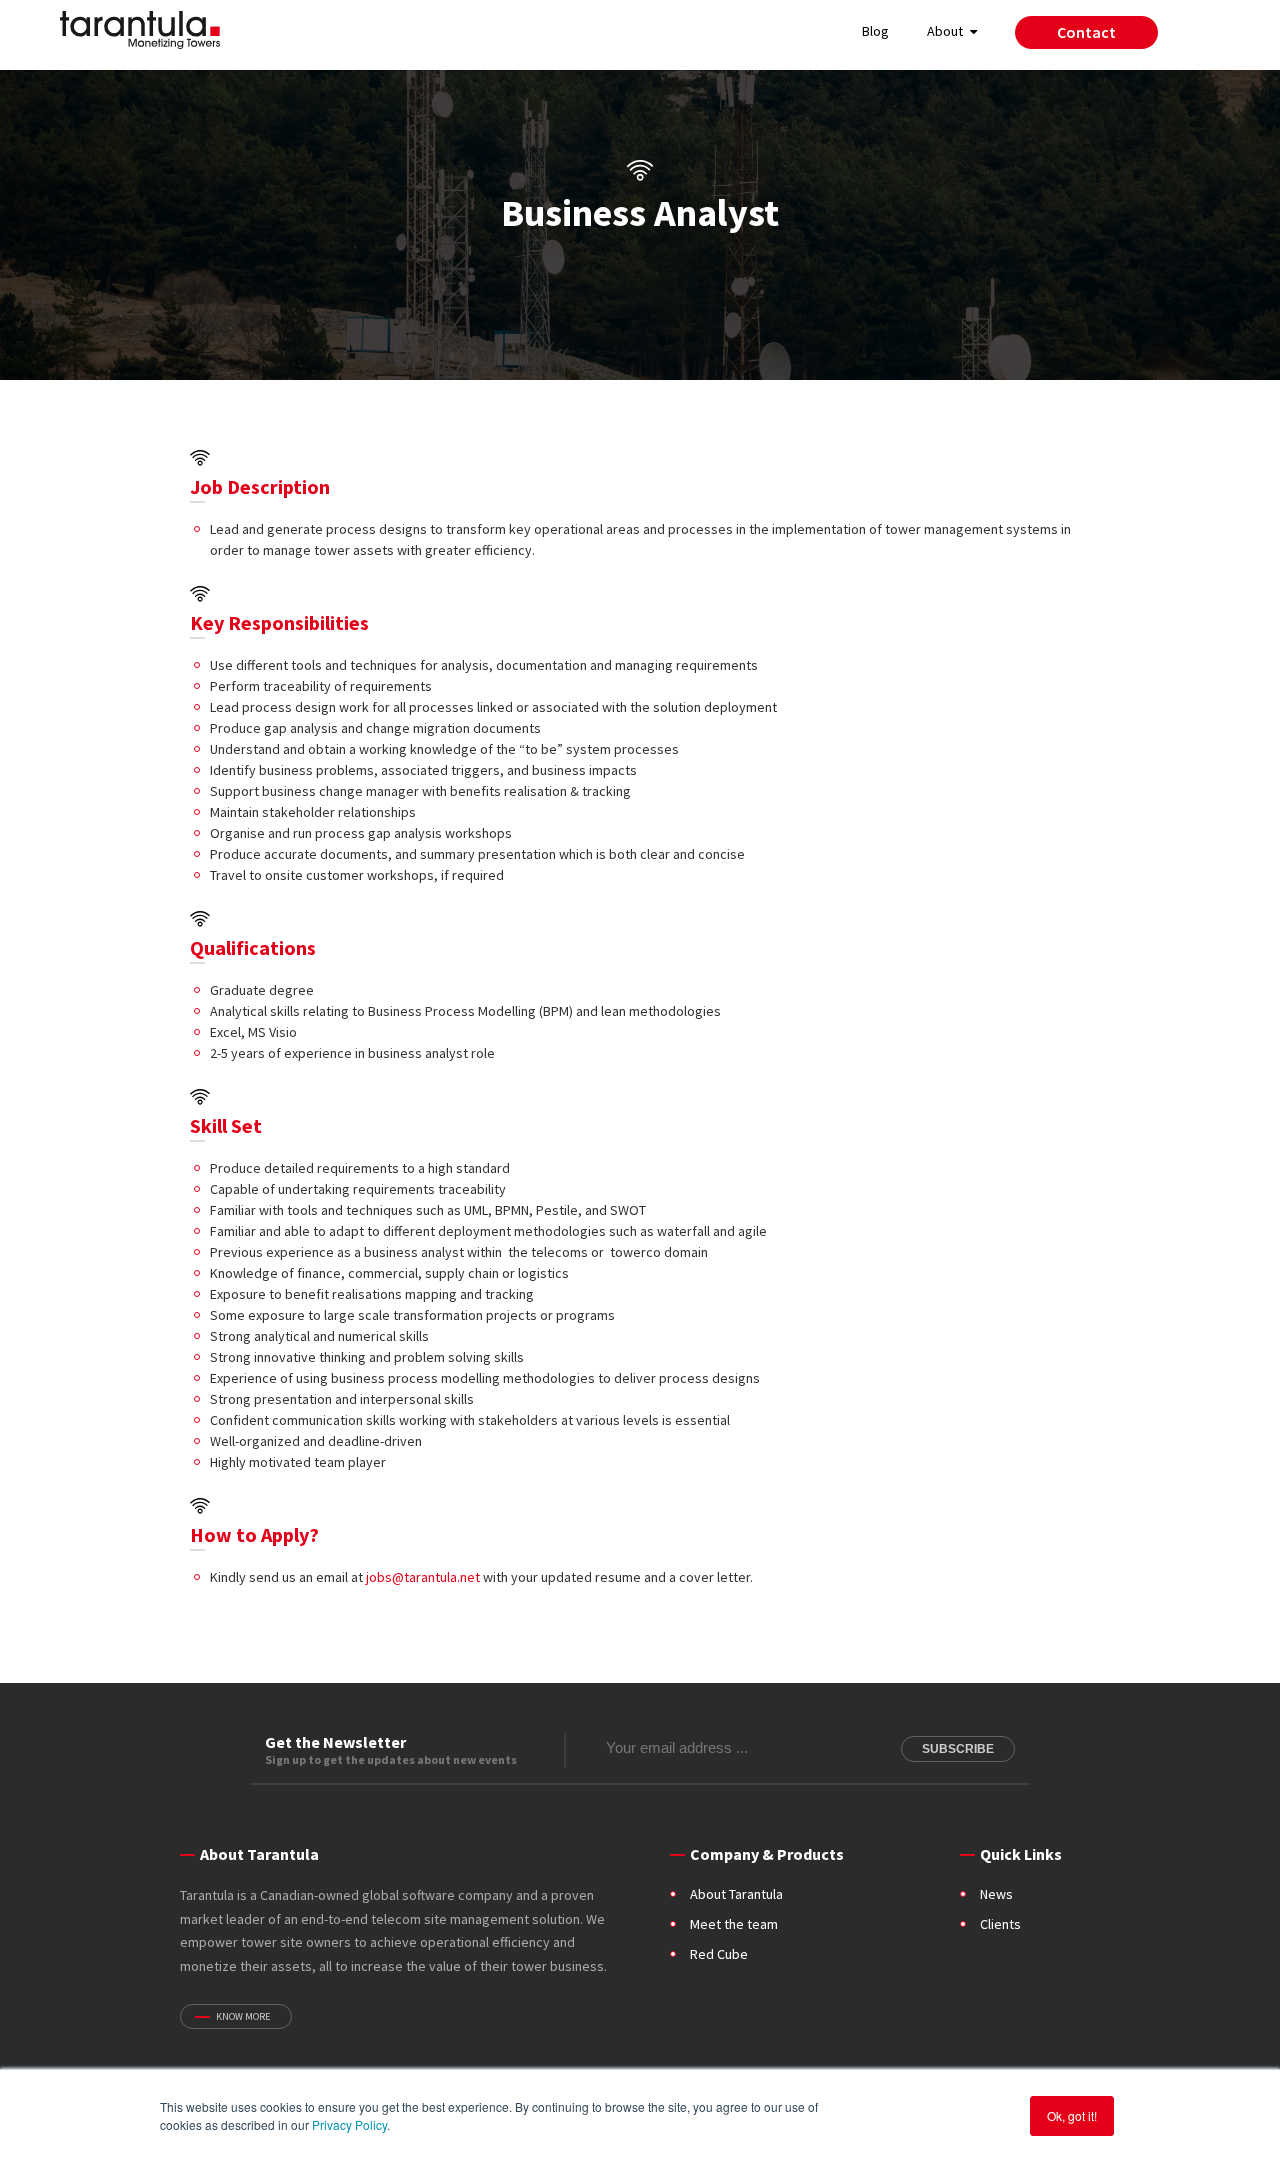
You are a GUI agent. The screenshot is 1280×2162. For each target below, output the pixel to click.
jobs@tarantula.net (423, 1577)
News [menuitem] (996, 1894)
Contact (1086, 32)
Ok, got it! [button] (1072, 2115)
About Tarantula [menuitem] (736, 1894)
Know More (243, 2016)
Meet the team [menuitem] (734, 1924)
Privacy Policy (349, 2124)
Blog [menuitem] (875, 31)
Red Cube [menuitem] (719, 1954)
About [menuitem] (945, 31)
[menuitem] (1086, 35)
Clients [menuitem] (1000, 1924)
